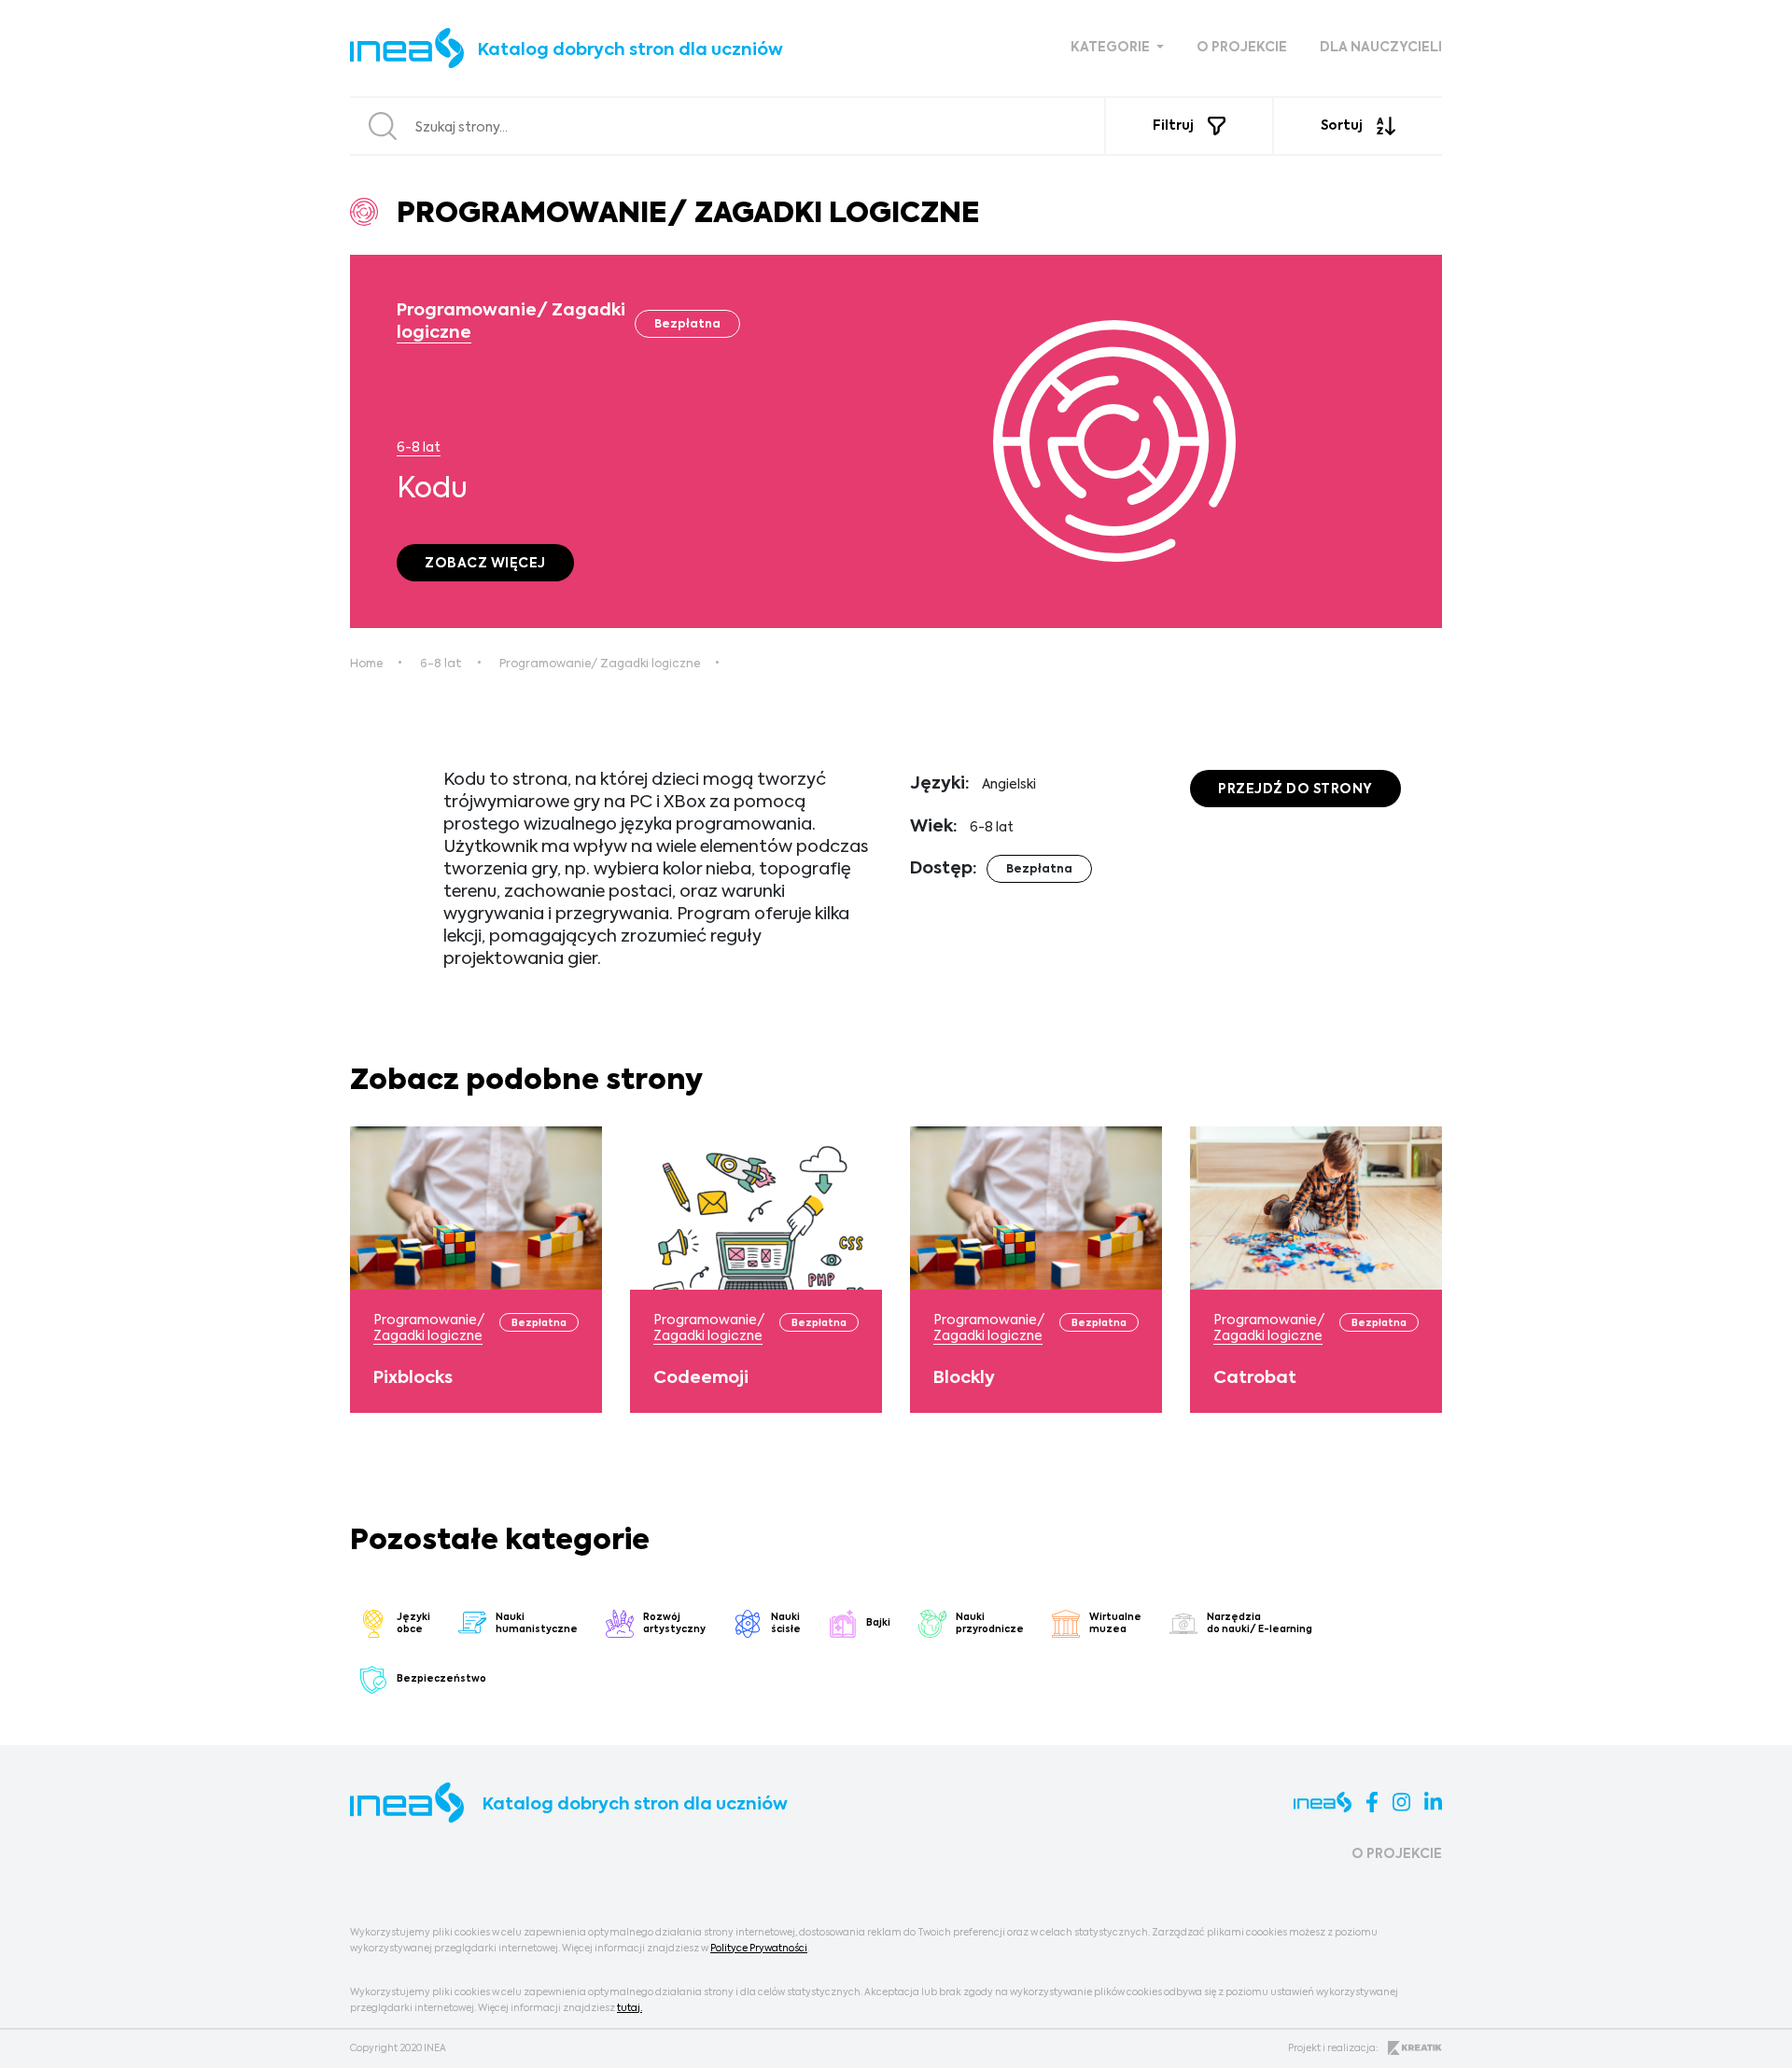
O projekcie (1242, 48)
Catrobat (1255, 1378)
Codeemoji (701, 1378)
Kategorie (1112, 48)
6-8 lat (419, 448)
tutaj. (630, 2008)
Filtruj (1173, 126)
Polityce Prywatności (759, 1949)
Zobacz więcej (485, 564)
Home (366, 664)
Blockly (964, 1378)
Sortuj (1342, 126)
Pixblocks (413, 1378)
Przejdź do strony (1295, 789)
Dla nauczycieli (1381, 48)
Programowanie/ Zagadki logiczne (600, 664)
